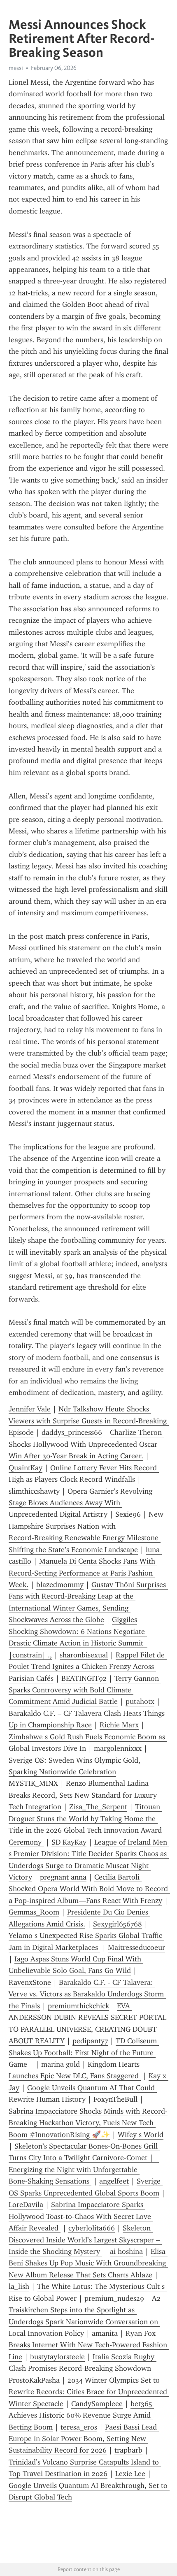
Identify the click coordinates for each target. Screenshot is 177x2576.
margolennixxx (118, 1748)
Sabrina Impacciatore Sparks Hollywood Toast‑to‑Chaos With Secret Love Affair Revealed (81, 2216)
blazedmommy (60, 1585)
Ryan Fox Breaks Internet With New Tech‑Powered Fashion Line (89, 2345)
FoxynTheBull (115, 2099)
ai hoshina (126, 2251)
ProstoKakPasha (34, 2380)
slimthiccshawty (34, 1491)
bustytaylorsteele (57, 2357)
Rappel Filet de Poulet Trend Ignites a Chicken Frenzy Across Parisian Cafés (88, 1667)
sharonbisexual (84, 1655)
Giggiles (125, 1620)
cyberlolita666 (92, 2228)
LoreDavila (26, 2205)
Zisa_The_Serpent (98, 1807)
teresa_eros (79, 2427)
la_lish (19, 2286)
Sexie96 (128, 1514)
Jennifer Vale (30, 1409)
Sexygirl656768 (118, 1924)
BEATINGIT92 (84, 1678)
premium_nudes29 (114, 2298)
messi (16, 68)
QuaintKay (26, 1468)
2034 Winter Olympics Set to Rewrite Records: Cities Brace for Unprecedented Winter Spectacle (89, 2392)
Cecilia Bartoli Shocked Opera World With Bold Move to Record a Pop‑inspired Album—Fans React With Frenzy (89, 1889)
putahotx (140, 1701)
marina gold (61, 2064)
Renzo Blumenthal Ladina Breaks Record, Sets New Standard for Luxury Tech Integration (84, 1795)
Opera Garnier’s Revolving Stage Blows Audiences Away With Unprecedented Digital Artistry (82, 1503)
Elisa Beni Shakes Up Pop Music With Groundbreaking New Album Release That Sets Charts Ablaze (88, 2263)
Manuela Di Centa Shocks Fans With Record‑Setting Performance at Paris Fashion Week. (83, 1573)
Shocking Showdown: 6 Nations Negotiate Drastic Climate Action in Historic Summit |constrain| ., (78, 1643)
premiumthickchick (78, 2006)
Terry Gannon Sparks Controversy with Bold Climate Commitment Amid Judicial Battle (85, 1690)
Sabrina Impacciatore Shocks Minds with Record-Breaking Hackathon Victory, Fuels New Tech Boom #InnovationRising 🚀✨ (88, 2123)
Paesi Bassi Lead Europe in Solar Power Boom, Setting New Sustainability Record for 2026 (84, 2439)
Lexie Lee (130, 2474)
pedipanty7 (90, 2041)
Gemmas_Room (34, 1912)
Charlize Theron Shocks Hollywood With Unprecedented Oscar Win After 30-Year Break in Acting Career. (86, 1444)
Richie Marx (119, 1725)
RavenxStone (30, 1982)
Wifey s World (141, 2135)
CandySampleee (97, 2404)
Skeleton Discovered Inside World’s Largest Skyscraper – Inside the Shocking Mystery (85, 2240)
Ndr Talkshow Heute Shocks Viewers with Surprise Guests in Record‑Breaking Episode (89, 1421)
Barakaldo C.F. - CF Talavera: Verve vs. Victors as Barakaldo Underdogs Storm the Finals (87, 1994)
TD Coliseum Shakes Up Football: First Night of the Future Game (84, 2053)
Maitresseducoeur (136, 1947)
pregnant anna (63, 1877)
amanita (105, 2333)
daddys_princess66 (72, 1432)
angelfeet (114, 2181)
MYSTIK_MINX (33, 1783)
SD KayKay (69, 1842)
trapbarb (128, 2450)
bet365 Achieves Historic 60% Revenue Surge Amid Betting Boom (81, 2415)
